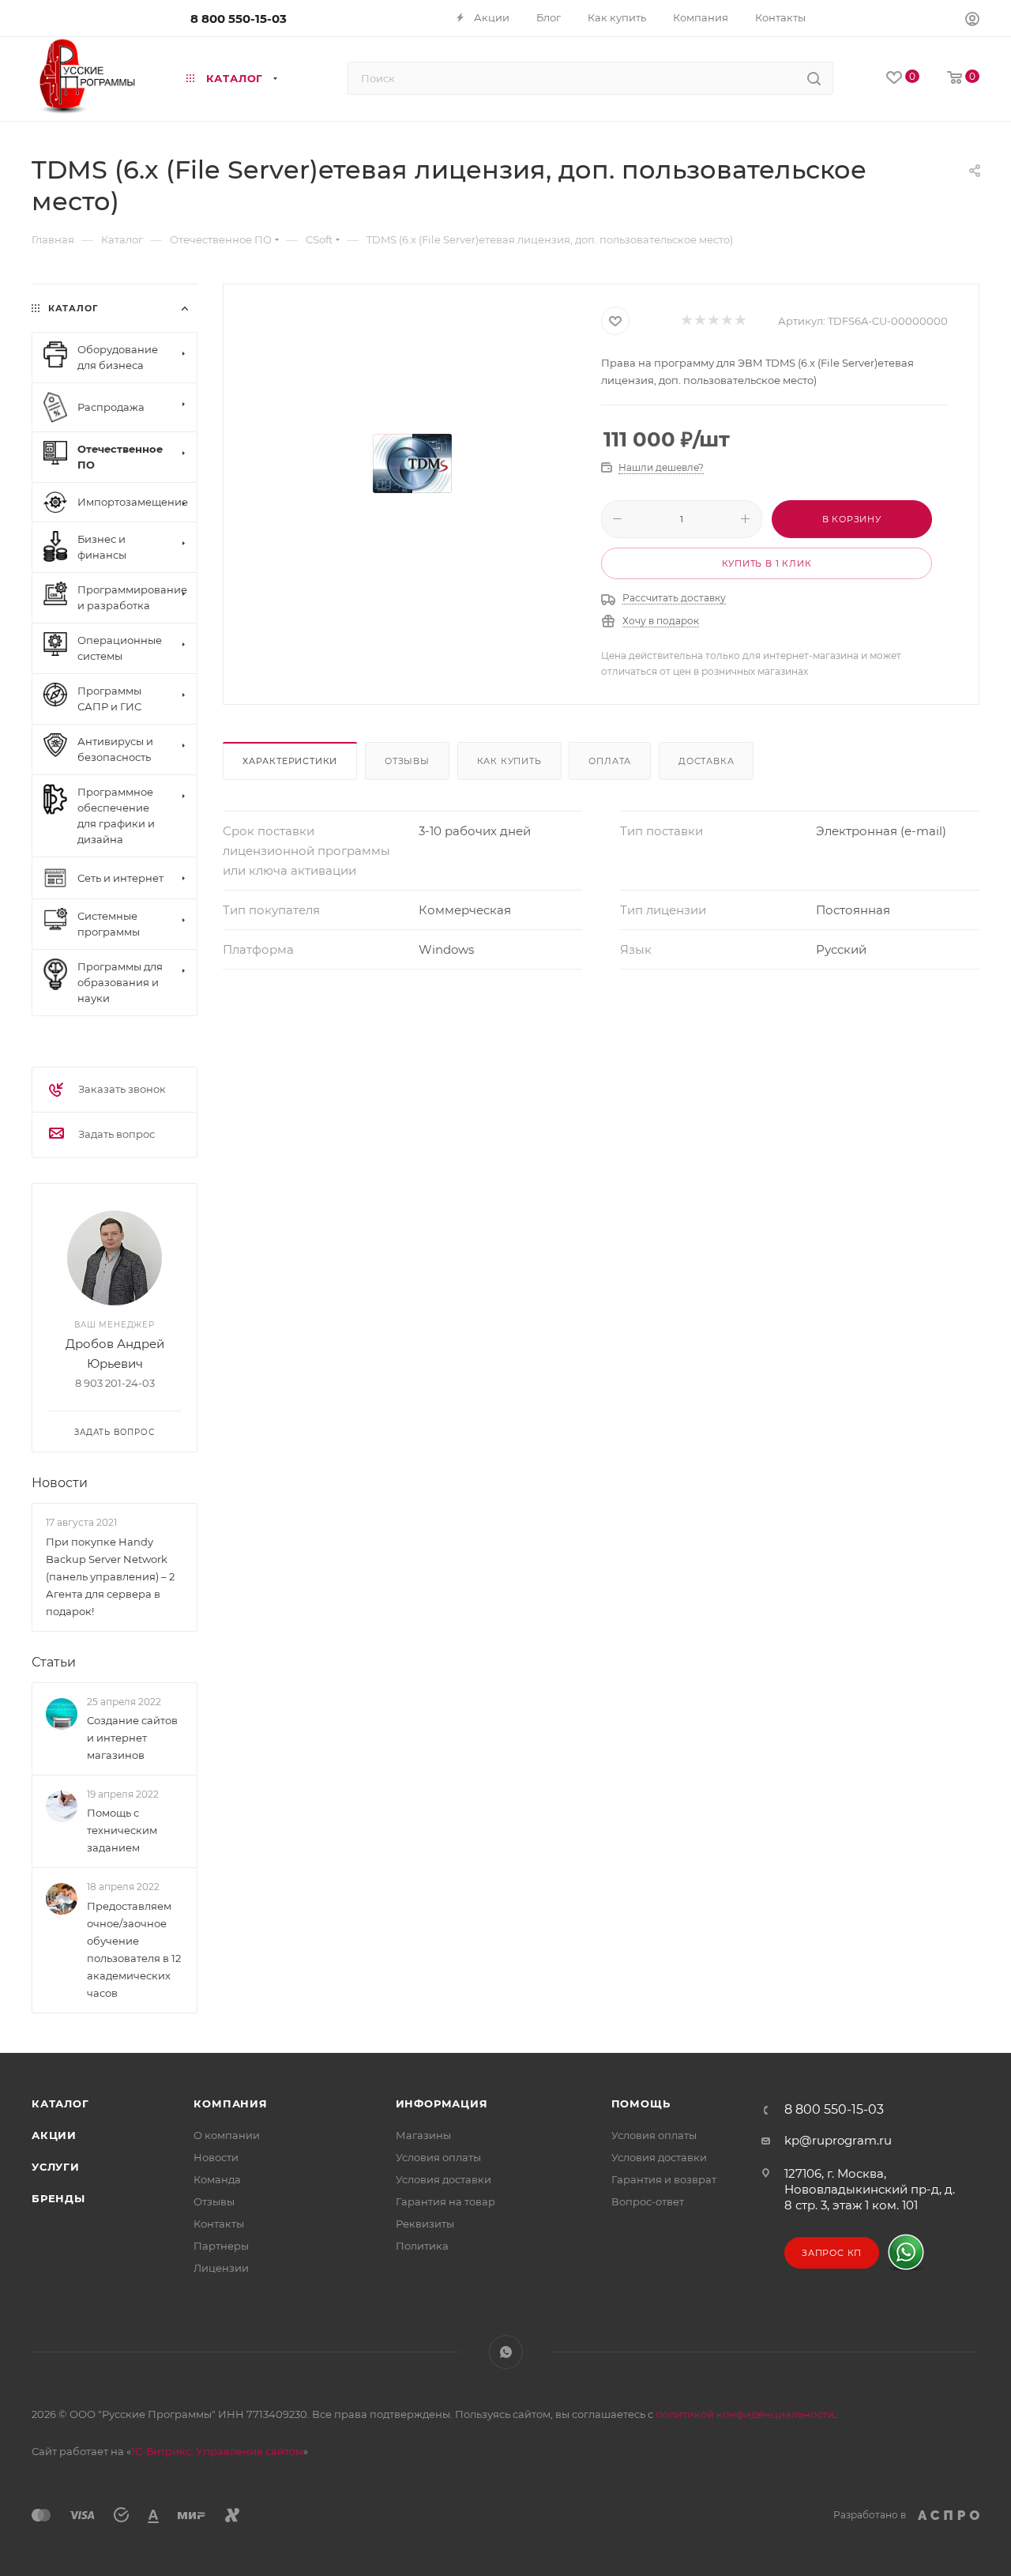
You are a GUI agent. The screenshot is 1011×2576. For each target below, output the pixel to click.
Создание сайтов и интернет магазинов (132, 1738)
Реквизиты (425, 2224)
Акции (54, 2135)
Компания (230, 2103)
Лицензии (221, 2268)
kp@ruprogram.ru (838, 2140)
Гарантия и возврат (664, 2179)
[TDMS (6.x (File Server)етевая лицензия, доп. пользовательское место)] (412, 464)
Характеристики (290, 761)
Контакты (219, 2224)
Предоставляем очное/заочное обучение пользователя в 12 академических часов (134, 1949)
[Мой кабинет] (972, 21)
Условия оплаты (438, 2157)
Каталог (60, 2103)
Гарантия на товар (445, 2201)
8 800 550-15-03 (239, 19)
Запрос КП (832, 2253)
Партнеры (221, 2246)
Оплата (610, 761)
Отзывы (407, 761)
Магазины (423, 2135)
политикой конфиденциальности (745, 2414)
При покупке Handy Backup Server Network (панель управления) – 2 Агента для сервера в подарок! (110, 1576)
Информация (442, 2103)
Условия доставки (443, 2179)
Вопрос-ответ (648, 2201)
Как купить (509, 761)
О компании (227, 2135)
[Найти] (814, 78)
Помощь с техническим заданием (122, 1830)
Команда (217, 2179)
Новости (60, 1483)
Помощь (641, 2103)
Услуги (56, 2167)
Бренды (58, 2198)
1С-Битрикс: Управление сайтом (217, 2451)
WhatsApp (506, 2352)
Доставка (706, 761)
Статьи (54, 1662)
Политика (422, 2246)
